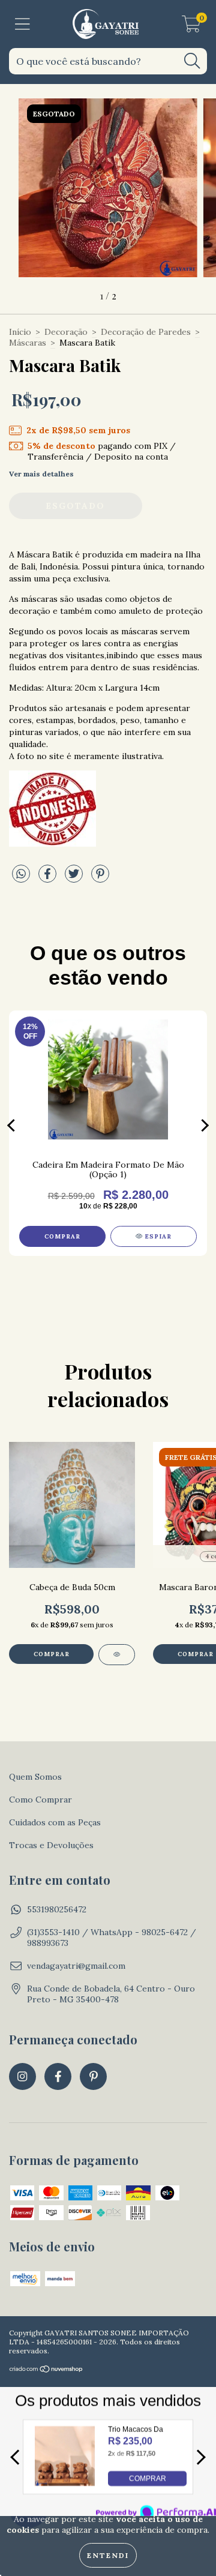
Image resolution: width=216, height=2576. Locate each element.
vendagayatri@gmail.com (76, 1966)
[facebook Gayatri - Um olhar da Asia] (58, 2076)
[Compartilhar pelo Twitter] (75, 878)
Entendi (108, 2555)
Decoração (66, 332)
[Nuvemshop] (46, 2370)
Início (20, 332)
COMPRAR (148, 2479)
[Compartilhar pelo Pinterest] (100, 878)
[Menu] (22, 24)
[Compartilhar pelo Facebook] (49, 878)
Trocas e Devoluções (51, 1845)
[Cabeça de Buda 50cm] (117, 1655)
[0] (191, 27)
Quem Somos (35, 1777)
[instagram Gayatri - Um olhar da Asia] (22, 2076)
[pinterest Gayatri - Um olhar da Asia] (93, 2076)
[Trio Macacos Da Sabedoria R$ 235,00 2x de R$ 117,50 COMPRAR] (65, 2483)
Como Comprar (40, 1800)
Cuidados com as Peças (55, 1822)
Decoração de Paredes (146, 332)
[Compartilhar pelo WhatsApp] (21, 874)
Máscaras (28, 343)
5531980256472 (57, 1909)
